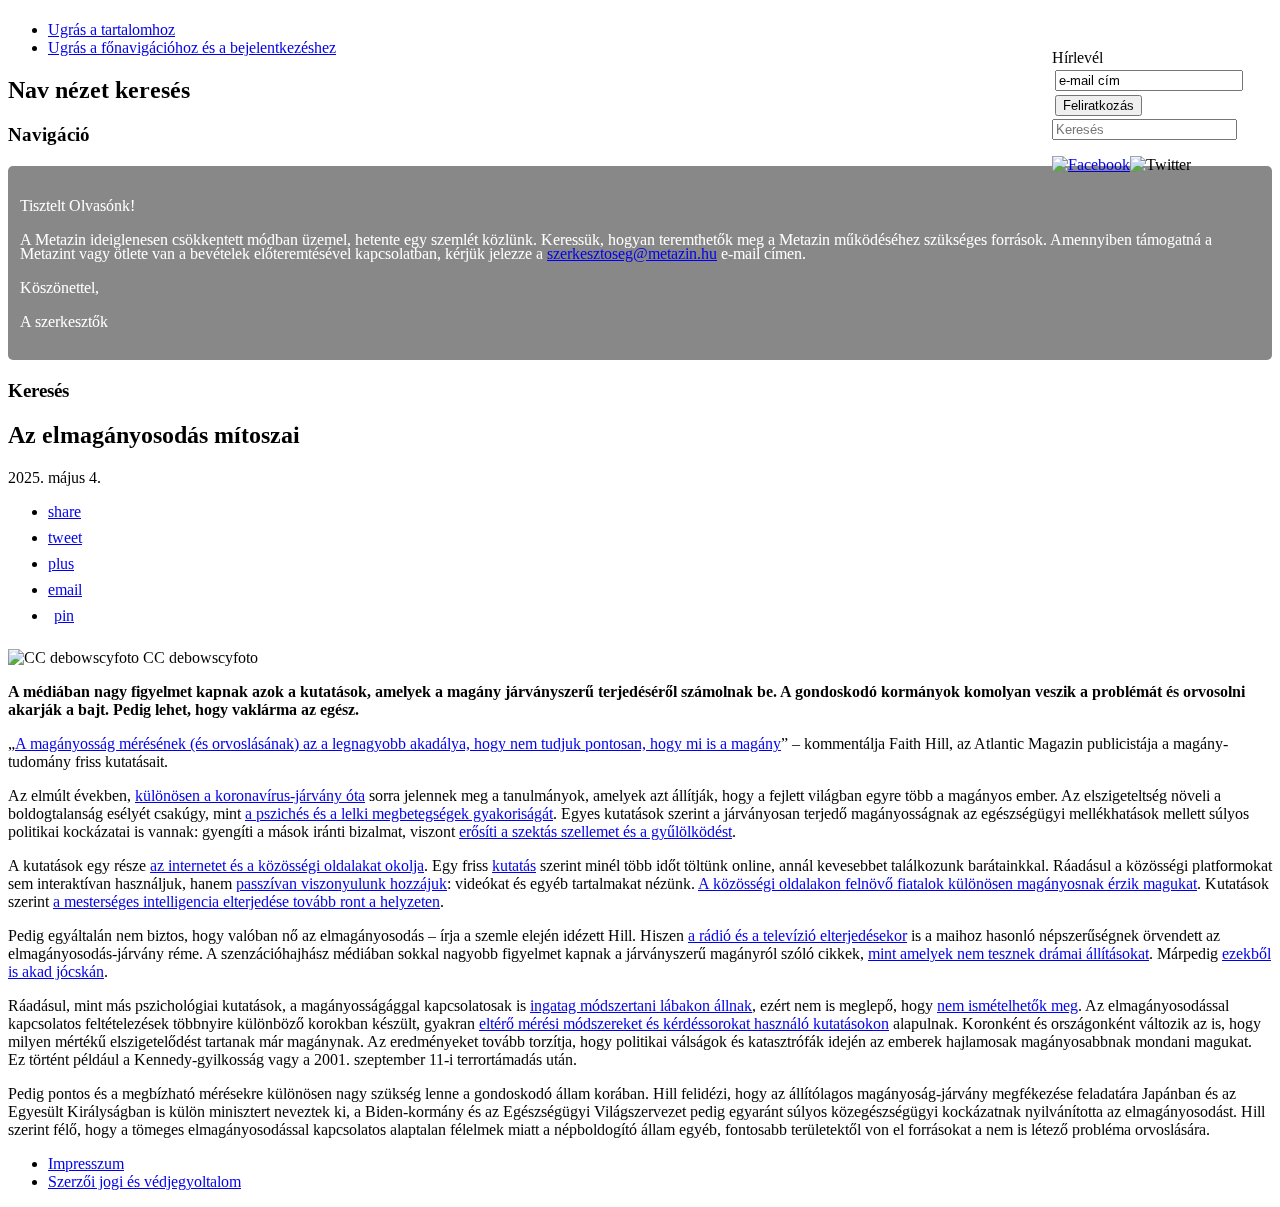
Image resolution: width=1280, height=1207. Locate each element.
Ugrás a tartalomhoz (111, 29)
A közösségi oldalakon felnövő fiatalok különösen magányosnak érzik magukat (947, 883)
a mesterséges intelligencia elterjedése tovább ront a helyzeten (246, 901)
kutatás (514, 865)
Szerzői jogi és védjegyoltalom (144, 1181)
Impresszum (86, 1163)
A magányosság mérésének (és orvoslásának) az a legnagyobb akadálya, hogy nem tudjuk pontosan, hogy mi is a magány (398, 743)
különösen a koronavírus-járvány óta (250, 795)
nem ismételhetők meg (1007, 1005)
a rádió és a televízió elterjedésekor (797, 935)
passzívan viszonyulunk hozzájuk (341, 883)
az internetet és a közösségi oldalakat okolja (287, 865)
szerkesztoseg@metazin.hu (632, 253)
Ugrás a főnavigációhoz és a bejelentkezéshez (192, 47)
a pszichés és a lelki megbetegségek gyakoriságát (399, 813)
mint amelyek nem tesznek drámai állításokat (1008, 953)
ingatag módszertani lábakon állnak (641, 1005)
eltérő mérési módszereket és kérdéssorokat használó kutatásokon (684, 1023)
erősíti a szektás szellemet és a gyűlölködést (595, 831)
